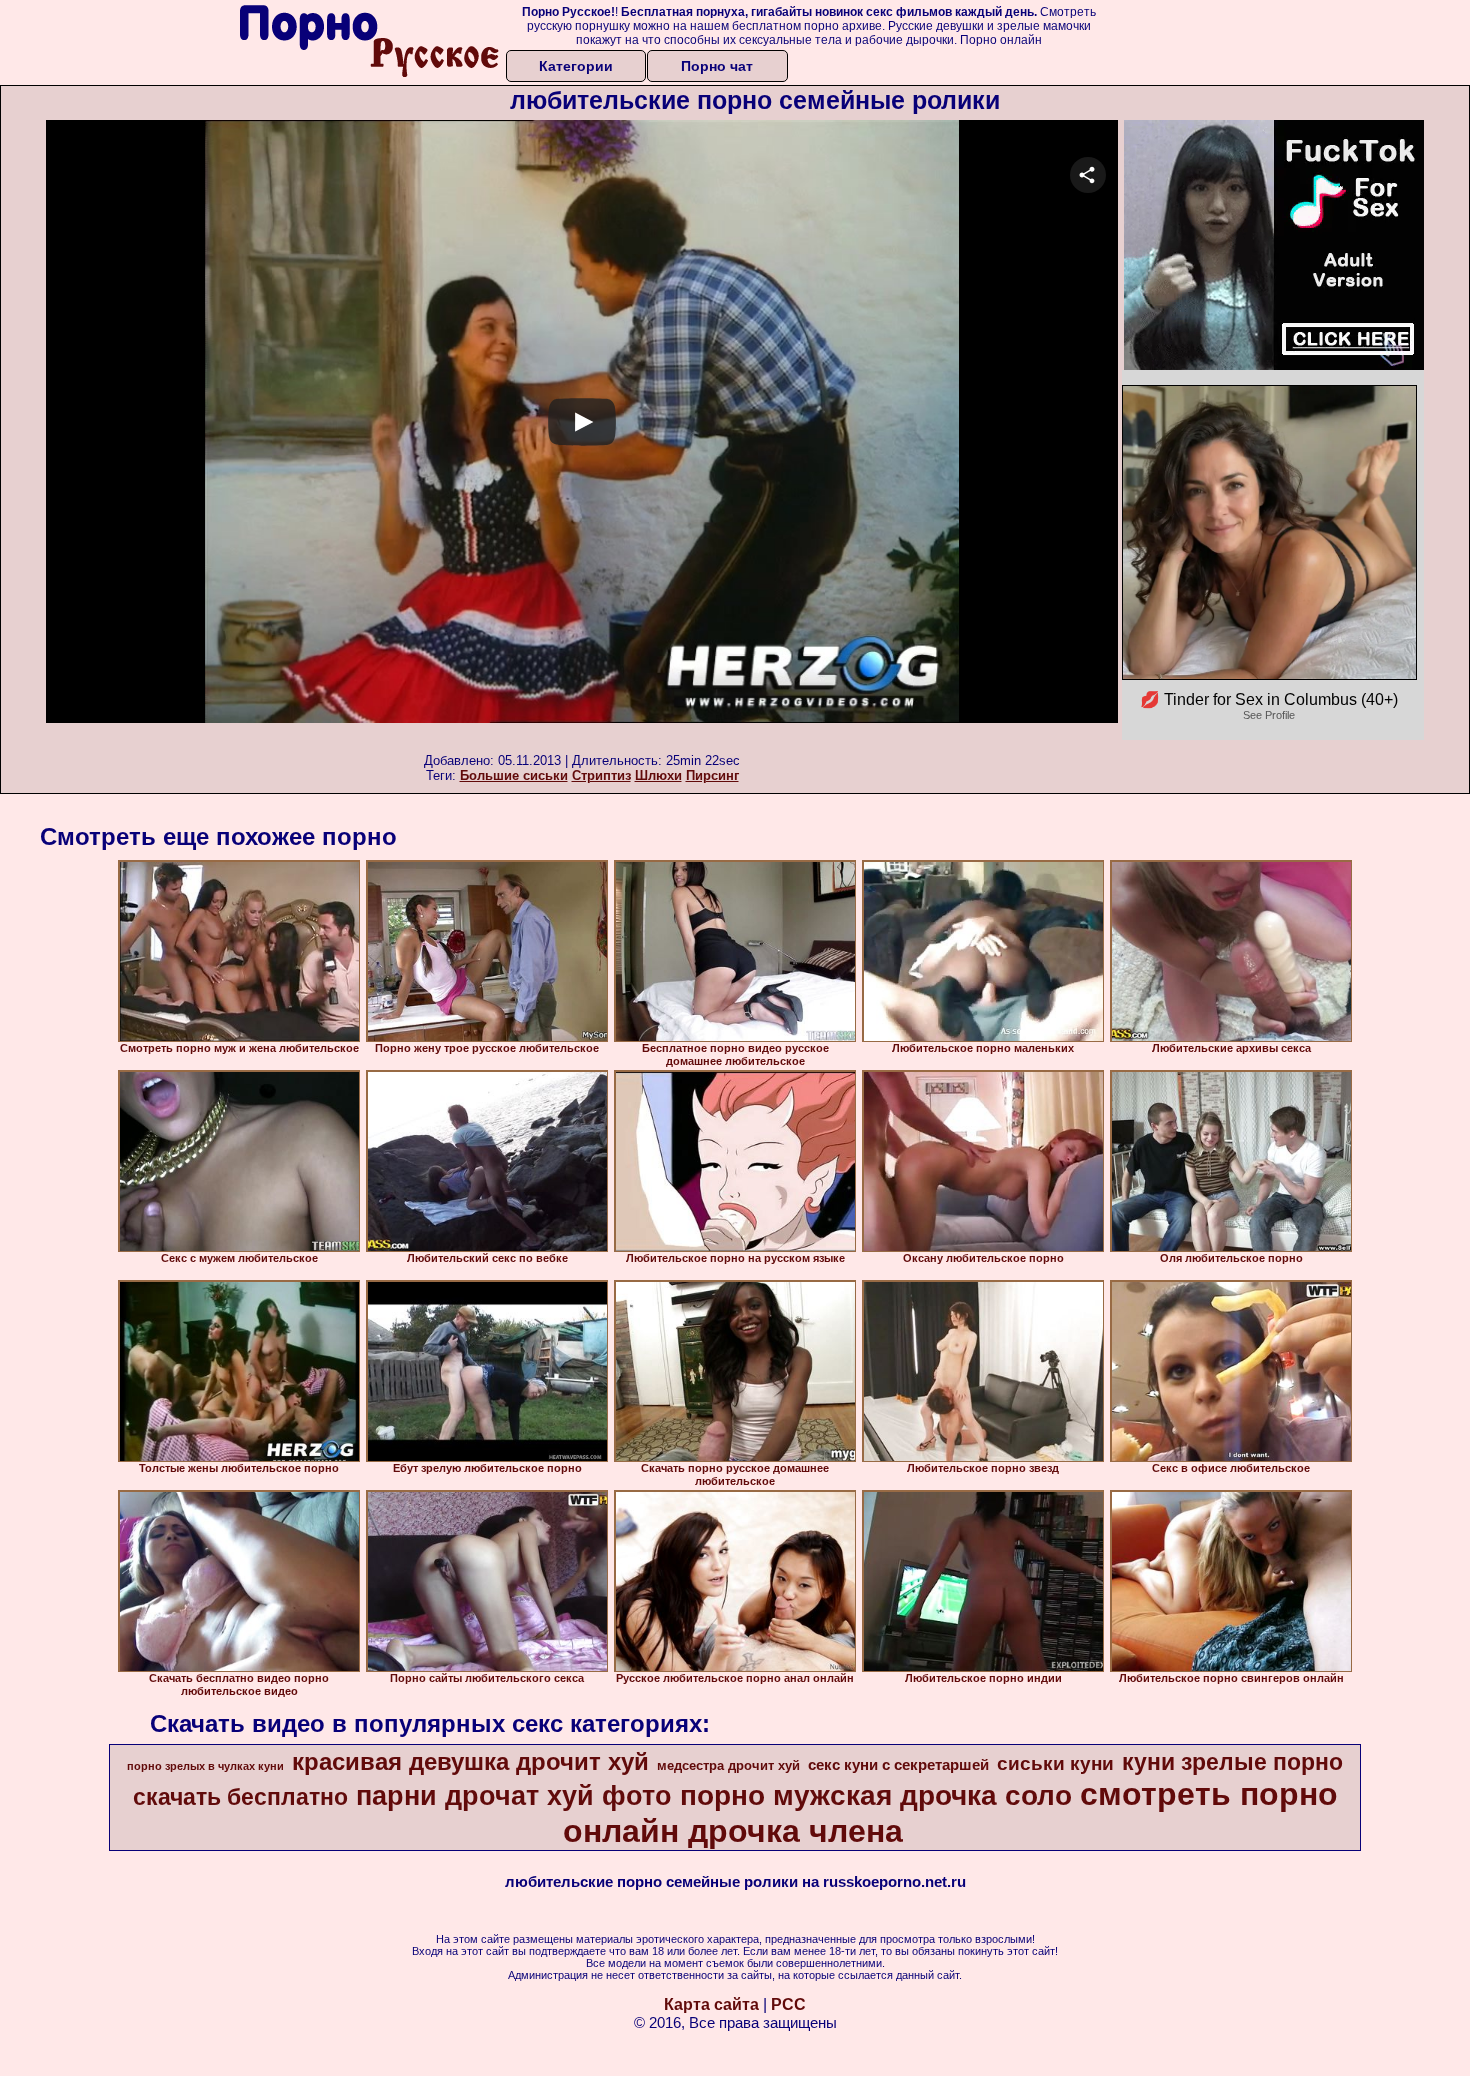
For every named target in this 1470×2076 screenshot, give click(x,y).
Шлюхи (658, 775)
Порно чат (717, 66)
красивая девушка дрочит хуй (470, 1761)
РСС (788, 2004)
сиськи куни (1055, 1763)
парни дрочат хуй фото (514, 1796)
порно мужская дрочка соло (876, 1795)
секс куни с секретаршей (898, 1765)
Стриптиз (601, 775)
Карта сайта (711, 2004)
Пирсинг (712, 775)
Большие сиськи (514, 775)
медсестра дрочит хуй (728, 1765)
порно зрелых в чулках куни (205, 1766)
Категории (576, 66)
